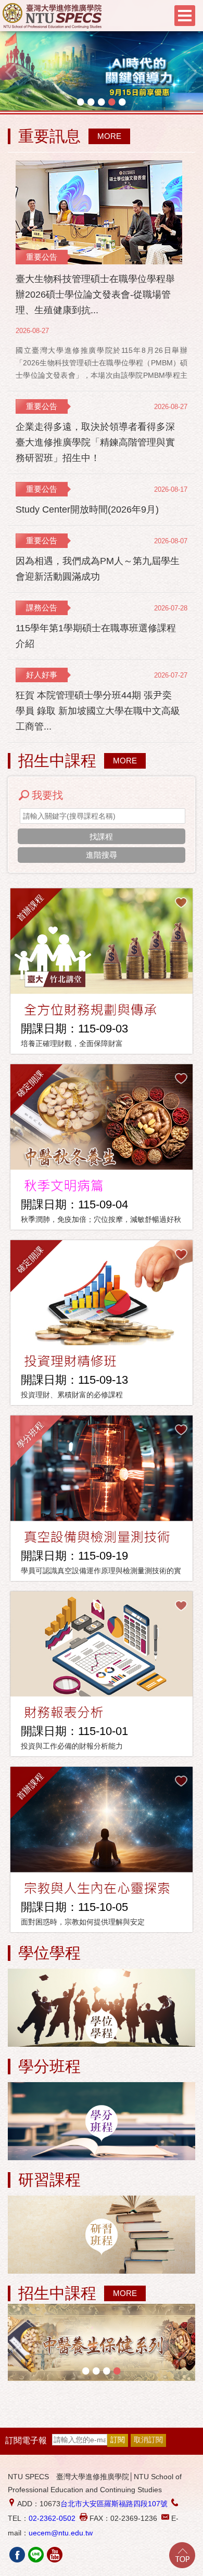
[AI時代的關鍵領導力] (102, 72)
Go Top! (182, 2555)
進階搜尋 (102, 855)
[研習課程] (102, 2235)
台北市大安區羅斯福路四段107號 (114, 2504)
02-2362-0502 (52, 2518)
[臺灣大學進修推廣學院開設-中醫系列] (102, 2342)
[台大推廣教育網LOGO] (52, 16)
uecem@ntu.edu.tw (61, 2533)
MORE (109, 136)
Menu (185, 16)
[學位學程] (102, 2008)
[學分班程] (102, 2122)
